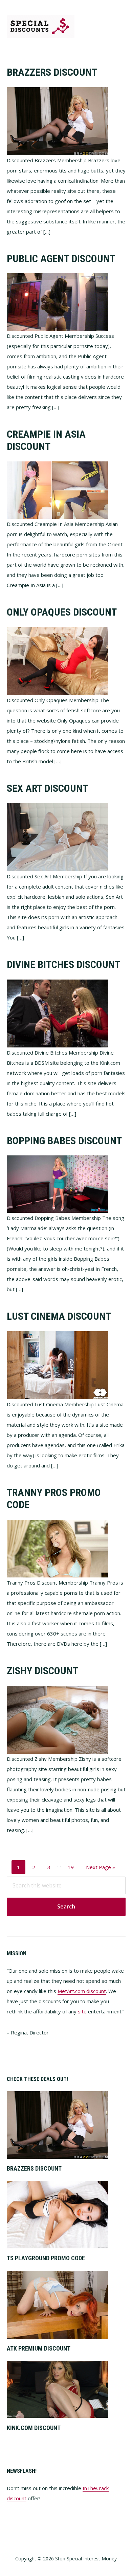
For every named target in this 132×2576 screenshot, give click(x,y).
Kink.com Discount (34, 2428)
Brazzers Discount (52, 72)
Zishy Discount (42, 1671)
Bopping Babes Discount (64, 1141)
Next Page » (100, 1869)
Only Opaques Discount (62, 612)
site (82, 2011)
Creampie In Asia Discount (46, 440)
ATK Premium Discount (39, 2348)
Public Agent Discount (61, 259)
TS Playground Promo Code (46, 2258)
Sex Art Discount (47, 788)
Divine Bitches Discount (63, 964)
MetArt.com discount (82, 1991)
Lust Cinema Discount (59, 1316)
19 (73, 1867)
